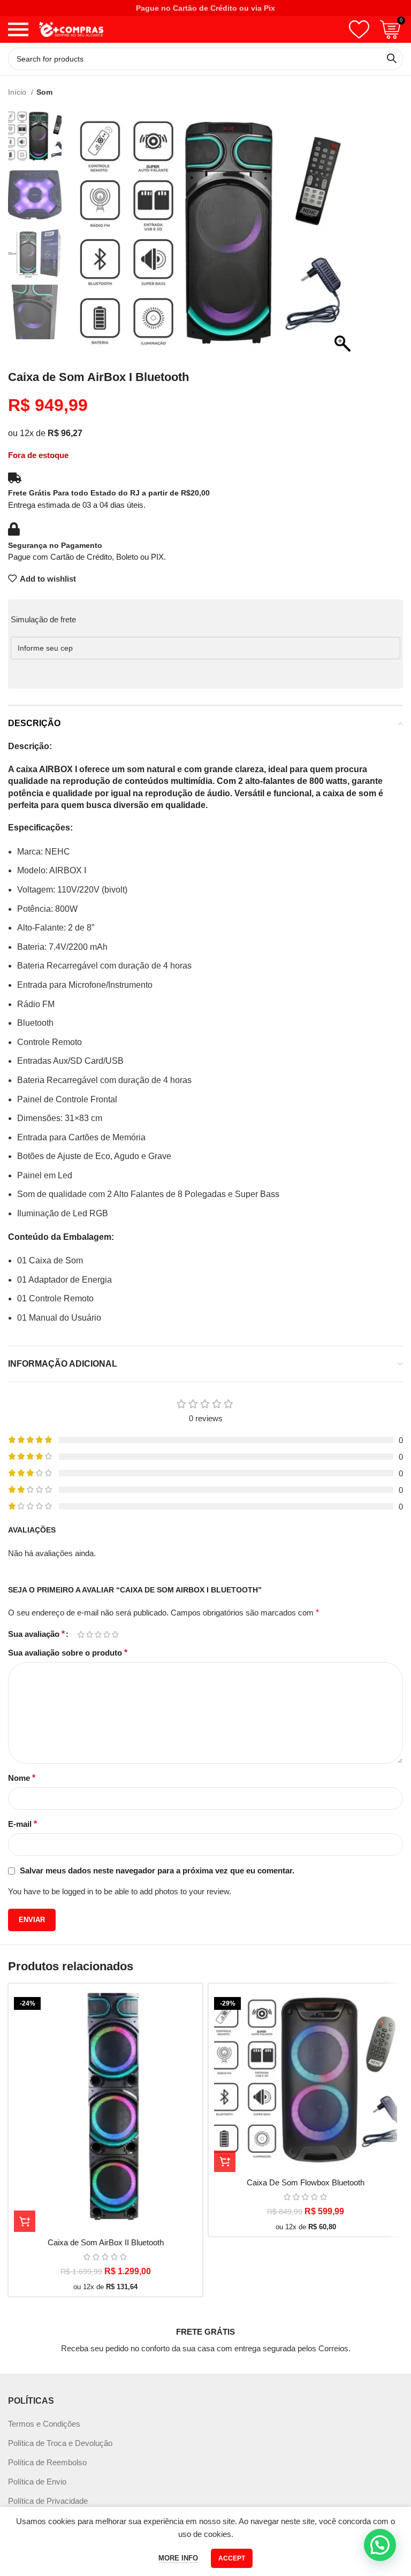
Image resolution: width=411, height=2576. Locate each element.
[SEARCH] (392, 59)
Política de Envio (37, 2482)
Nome (22, 1778)
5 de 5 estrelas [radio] (115, 1634)
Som (44, 92)
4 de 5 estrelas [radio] (106, 1634)
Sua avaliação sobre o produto (68, 1653)
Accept (232, 2558)
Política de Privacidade (48, 2501)
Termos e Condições (44, 2424)
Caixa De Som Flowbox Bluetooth (306, 2182)
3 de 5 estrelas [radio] (98, 1634)
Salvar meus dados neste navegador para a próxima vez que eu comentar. (157, 1870)
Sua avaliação (36, 1634)
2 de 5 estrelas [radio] (89, 1634)
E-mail (22, 1824)
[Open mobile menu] (18, 29)
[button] (342, 238)
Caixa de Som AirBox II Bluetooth (106, 2242)
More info (178, 2558)
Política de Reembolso (47, 2462)
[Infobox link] (205, 2330)
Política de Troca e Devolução (60, 2443)
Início (18, 92)
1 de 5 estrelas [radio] (81, 1634)
